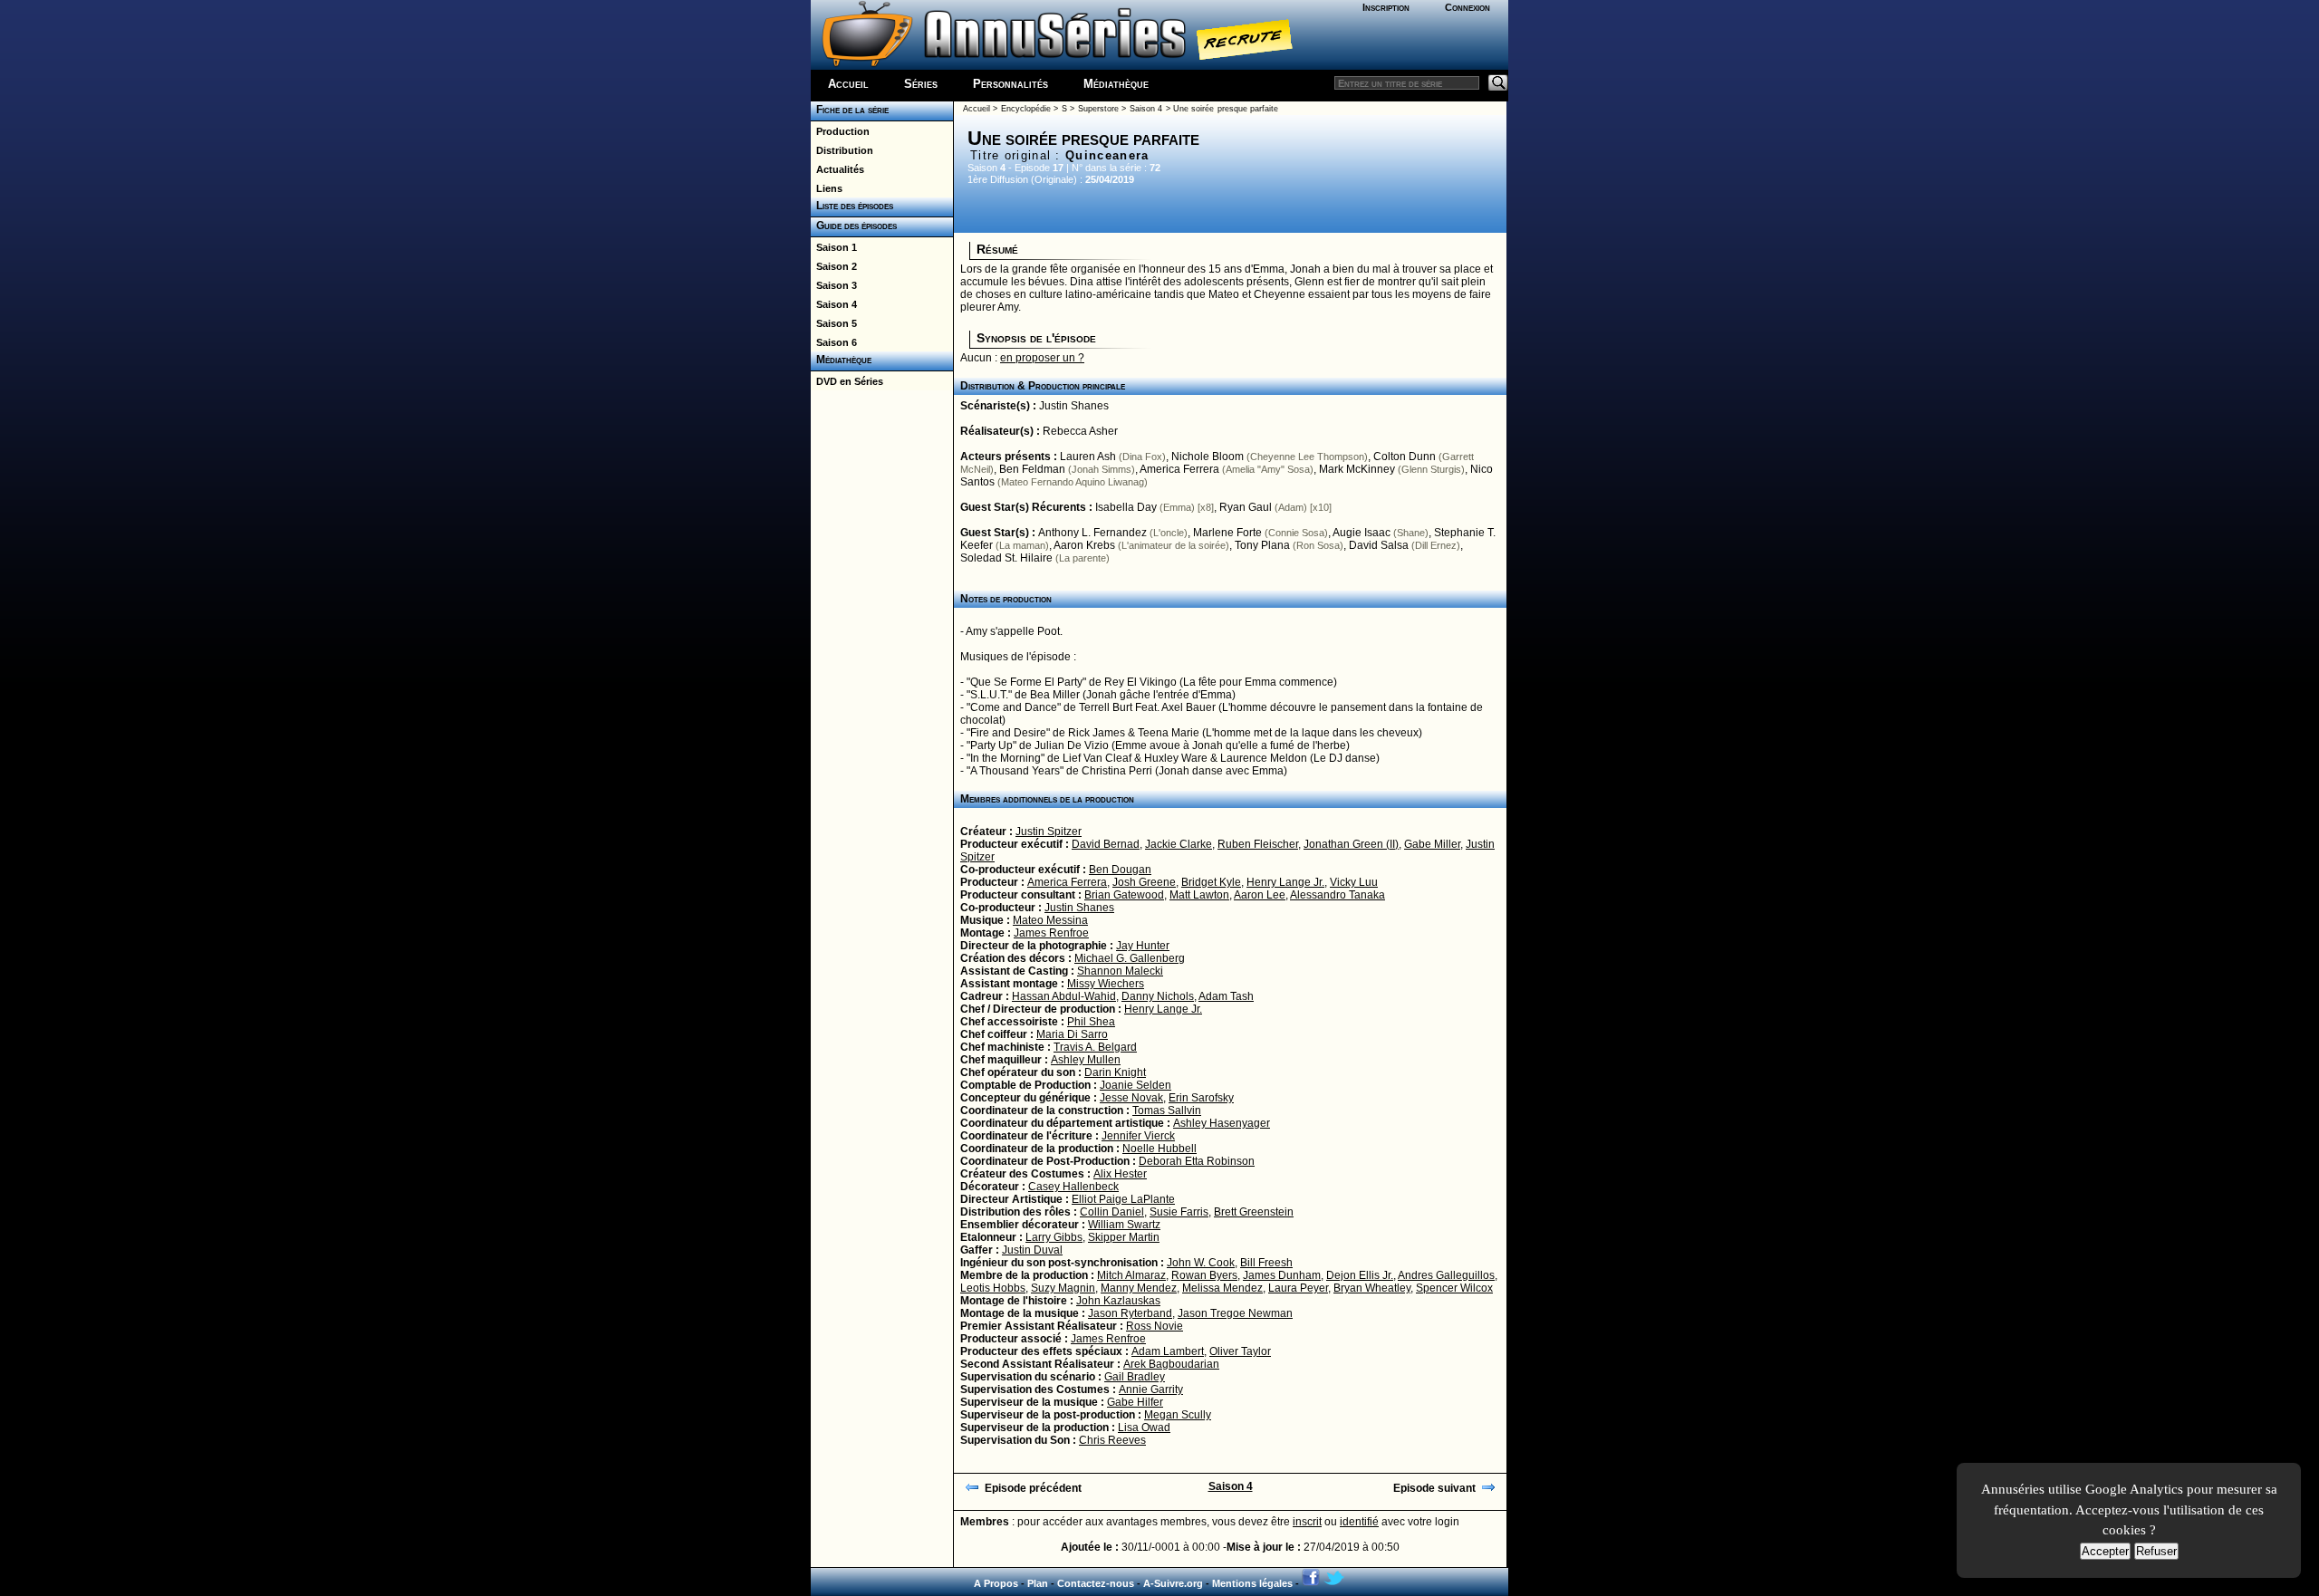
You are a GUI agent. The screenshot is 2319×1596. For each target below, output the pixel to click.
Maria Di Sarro (1072, 1034)
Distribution (842, 150)
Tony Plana (1262, 545)
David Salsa (1379, 545)
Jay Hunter (1143, 946)
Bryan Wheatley (1372, 1288)
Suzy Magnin (1063, 1288)
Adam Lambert (1168, 1351)
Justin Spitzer (1049, 832)
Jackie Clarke (1179, 844)
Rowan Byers (1204, 1275)
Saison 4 (834, 304)
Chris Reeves (1112, 1440)
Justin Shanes (1074, 406)
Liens (827, 188)
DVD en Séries (847, 381)
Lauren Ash (1088, 457)
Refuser (2156, 1551)
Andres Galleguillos (1446, 1275)
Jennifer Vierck (1138, 1136)
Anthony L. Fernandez (1092, 533)
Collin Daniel (1112, 1212)
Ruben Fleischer (1258, 844)
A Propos (996, 1583)
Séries (921, 84)
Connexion (1467, 7)
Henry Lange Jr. (1285, 882)
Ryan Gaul (1246, 507)
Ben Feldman (1032, 469)
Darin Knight (1115, 1072)
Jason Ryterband (1130, 1313)
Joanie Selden (1135, 1085)
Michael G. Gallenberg (1130, 958)
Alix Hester (1120, 1174)
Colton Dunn (1405, 457)
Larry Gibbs (1054, 1237)
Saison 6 (834, 342)
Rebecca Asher (1080, 431)
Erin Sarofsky (1201, 1098)
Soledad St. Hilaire (1006, 558)
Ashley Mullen (1086, 1060)
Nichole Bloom (1208, 457)
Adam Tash (1226, 996)
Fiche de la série (850, 110)
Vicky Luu (1354, 882)
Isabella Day (1126, 507)
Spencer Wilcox (1454, 1288)
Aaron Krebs (1084, 545)
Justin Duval (1032, 1250)
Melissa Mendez (1222, 1288)
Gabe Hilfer (1135, 1402)
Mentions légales (1252, 1583)
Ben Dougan (1120, 870)
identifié (1359, 1522)
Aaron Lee (1260, 895)
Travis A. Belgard (1095, 1047)
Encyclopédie (1026, 109)
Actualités (837, 169)
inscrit (1307, 1522)
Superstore (1098, 109)
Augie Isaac (1362, 533)
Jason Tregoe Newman (1235, 1313)
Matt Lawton (1199, 895)
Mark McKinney (1357, 469)
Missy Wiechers (1106, 984)
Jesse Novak (1131, 1098)
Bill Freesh (1266, 1263)
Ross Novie (1155, 1326)
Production (840, 131)
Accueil (848, 84)
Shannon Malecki (1120, 971)
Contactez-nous (1096, 1583)
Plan (1038, 1583)
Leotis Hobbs (993, 1288)
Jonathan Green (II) (1351, 844)
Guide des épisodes (854, 226)
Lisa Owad (1144, 1428)
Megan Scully (1178, 1415)
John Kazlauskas (1118, 1301)
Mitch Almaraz (1131, 1275)
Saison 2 (834, 266)
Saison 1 (834, 247)
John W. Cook (1201, 1263)
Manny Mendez (1139, 1288)
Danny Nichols (1158, 996)
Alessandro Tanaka (1338, 895)
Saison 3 (834, 285)
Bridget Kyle (1211, 882)
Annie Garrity (1151, 1389)
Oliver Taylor (1240, 1351)
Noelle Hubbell (1159, 1149)
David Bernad (1106, 844)
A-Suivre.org (1173, 1583)
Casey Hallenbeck (1073, 1187)
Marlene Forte (1227, 533)
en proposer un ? (1042, 358)
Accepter (2105, 1551)
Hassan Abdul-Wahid (1064, 996)
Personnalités (1010, 84)
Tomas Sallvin (1167, 1110)
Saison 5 (834, 323)
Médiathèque (1116, 84)
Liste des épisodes (852, 206)
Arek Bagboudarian (1171, 1364)
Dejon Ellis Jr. (1360, 1275)
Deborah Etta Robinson (1197, 1161)
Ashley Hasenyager (1222, 1123)
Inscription (1386, 7)
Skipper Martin (1124, 1237)
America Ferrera (1179, 469)
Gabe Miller (1432, 844)
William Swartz (1124, 1225)
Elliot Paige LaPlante (1123, 1199)
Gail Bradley (1135, 1377)
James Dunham (1282, 1275)
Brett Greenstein (1254, 1212)
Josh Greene (1144, 882)
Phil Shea (1091, 1022)
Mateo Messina (1050, 920)
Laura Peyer (1298, 1288)
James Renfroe (1051, 933)
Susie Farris (1179, 1212)
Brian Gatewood (1124, 895)
